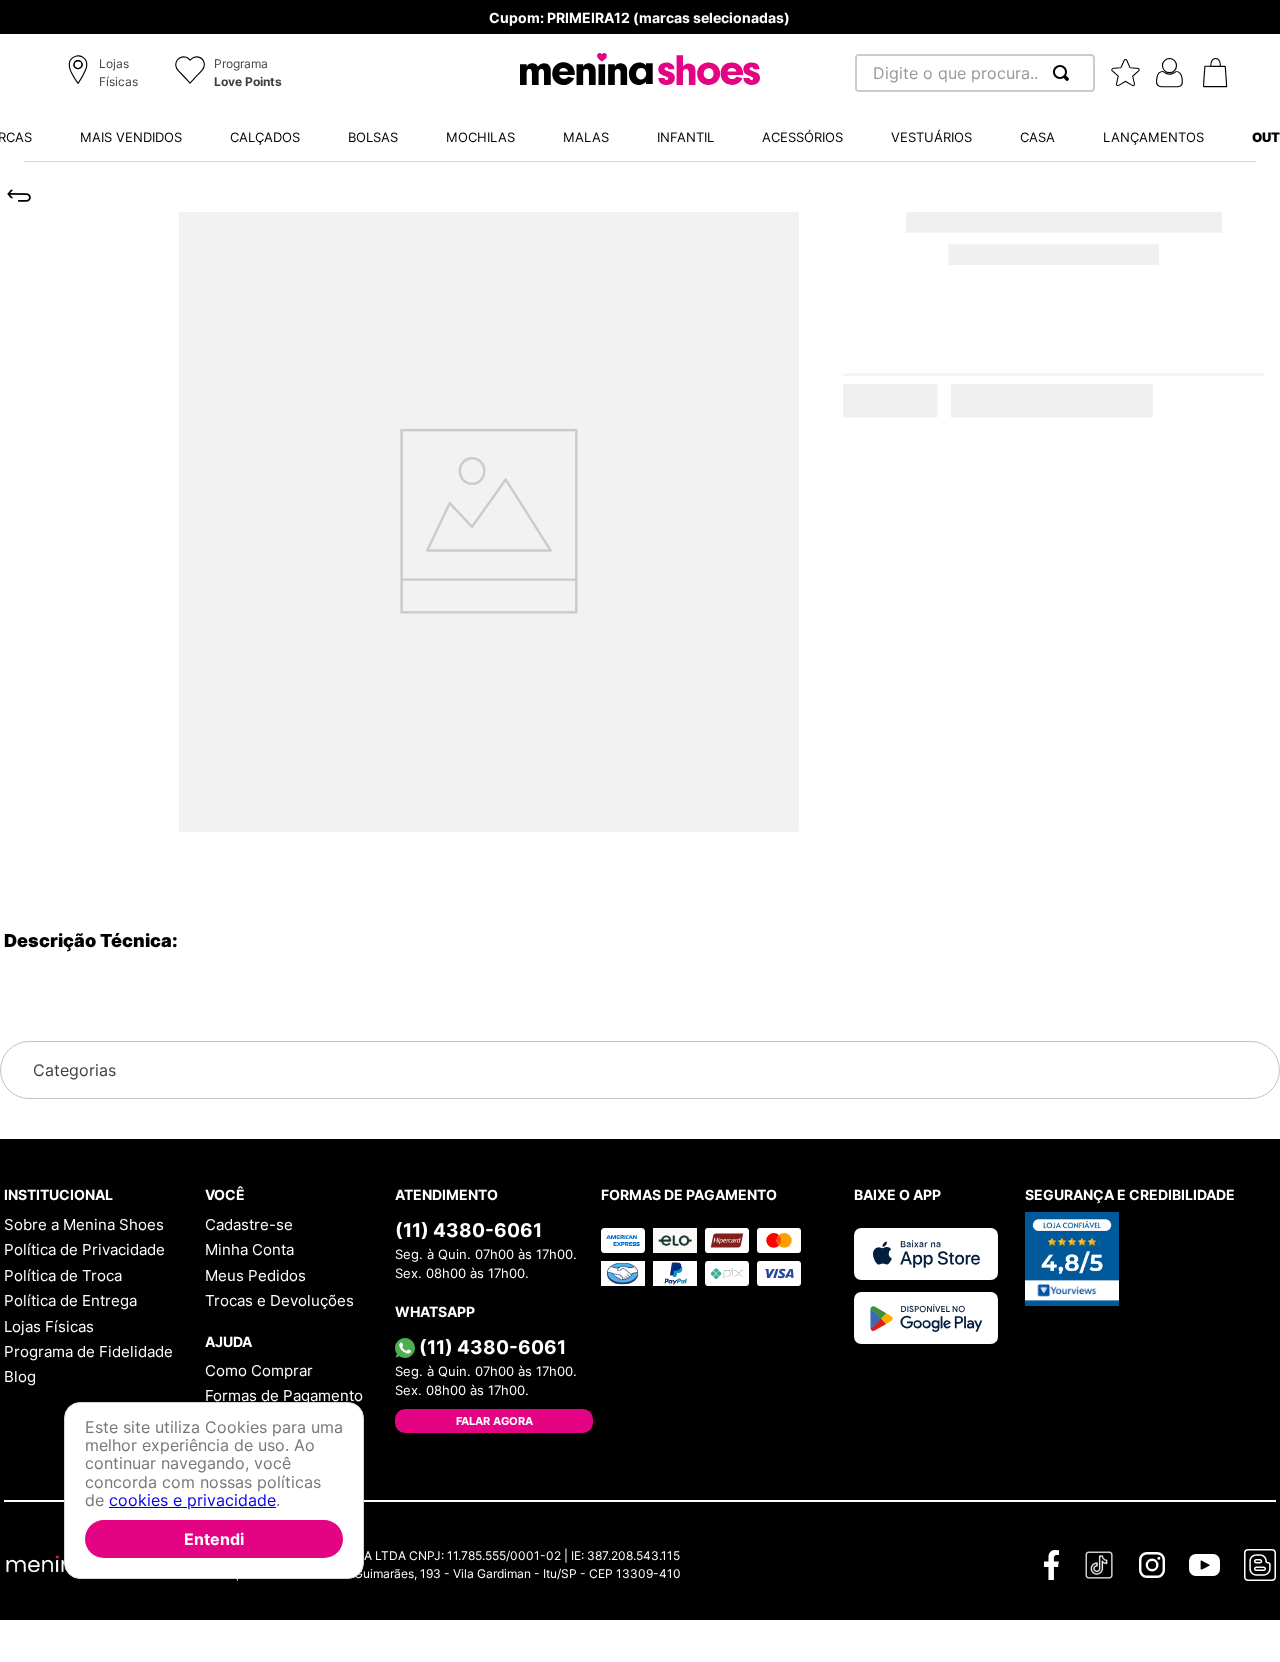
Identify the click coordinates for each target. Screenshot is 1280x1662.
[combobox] (975, 73)
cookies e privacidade (192, 1500)
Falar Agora (494, 1421)
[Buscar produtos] (1065, 73)
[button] (105, 74)
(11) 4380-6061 (468, 1230)
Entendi (214, 1539)
